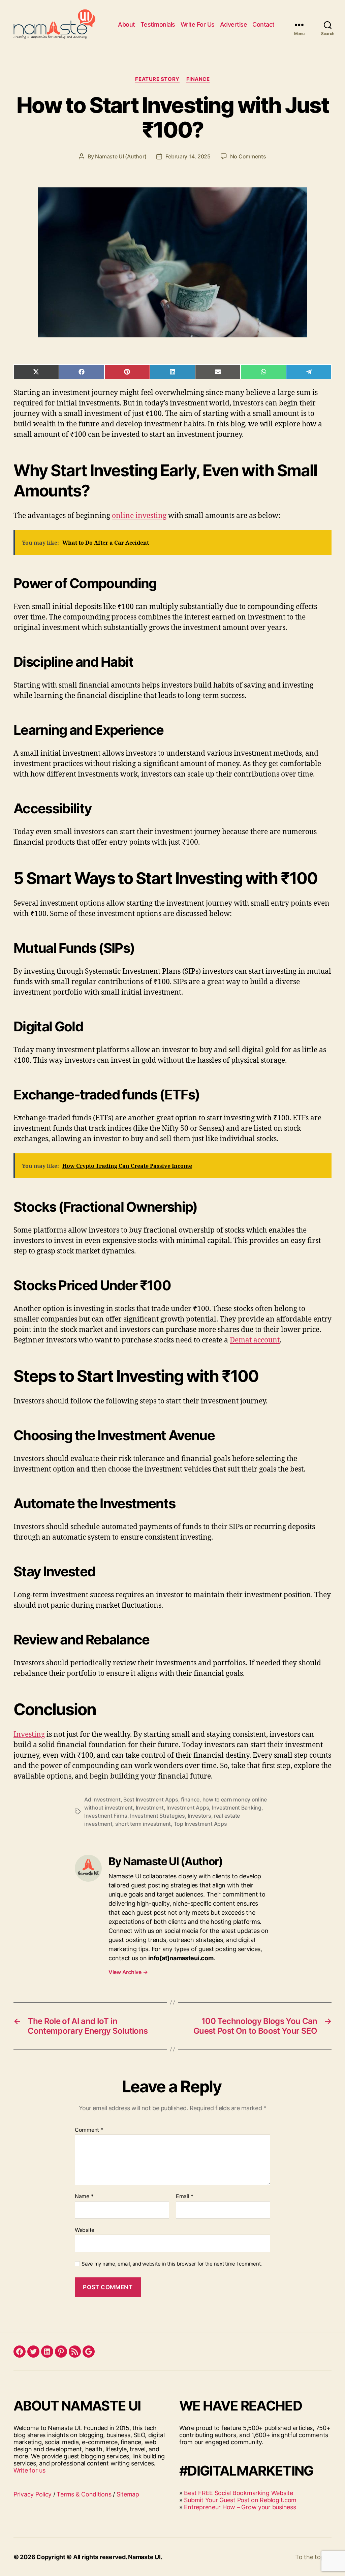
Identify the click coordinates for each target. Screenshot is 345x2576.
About (127, 24)
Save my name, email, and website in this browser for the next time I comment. (172, 2264)
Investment (150, 1808)
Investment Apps (188, 1808)
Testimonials (158, 24)
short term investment (143, 1824)
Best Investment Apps (151, 1799)
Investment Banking (237, 1808)
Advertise (234, 24)
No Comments (248, 156)
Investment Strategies (157, 1816)
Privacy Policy (33, 2494)
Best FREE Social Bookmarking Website (238, 2493)
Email (185, 2196)
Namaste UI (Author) (121, 156)
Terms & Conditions (84, 2494)
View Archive (128, 1972)
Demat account (255, 1340)
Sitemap (128, 2494)
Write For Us (198, 24)
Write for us (29, 2470)
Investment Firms (106, 1816)
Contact (263, 24)
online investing (139, 516)
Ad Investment (102, 1799)
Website (85, 2230)
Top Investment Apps (200, 1824)
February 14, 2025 (188, 156)
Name (84, 2196)
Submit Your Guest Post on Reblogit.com (240, 2500)
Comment (89, 2130)
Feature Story (157, 79)
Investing (29, 1735)
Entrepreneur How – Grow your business (240, 2507)
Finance (198, 79)
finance (190, 1799)
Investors (199, 1816)
